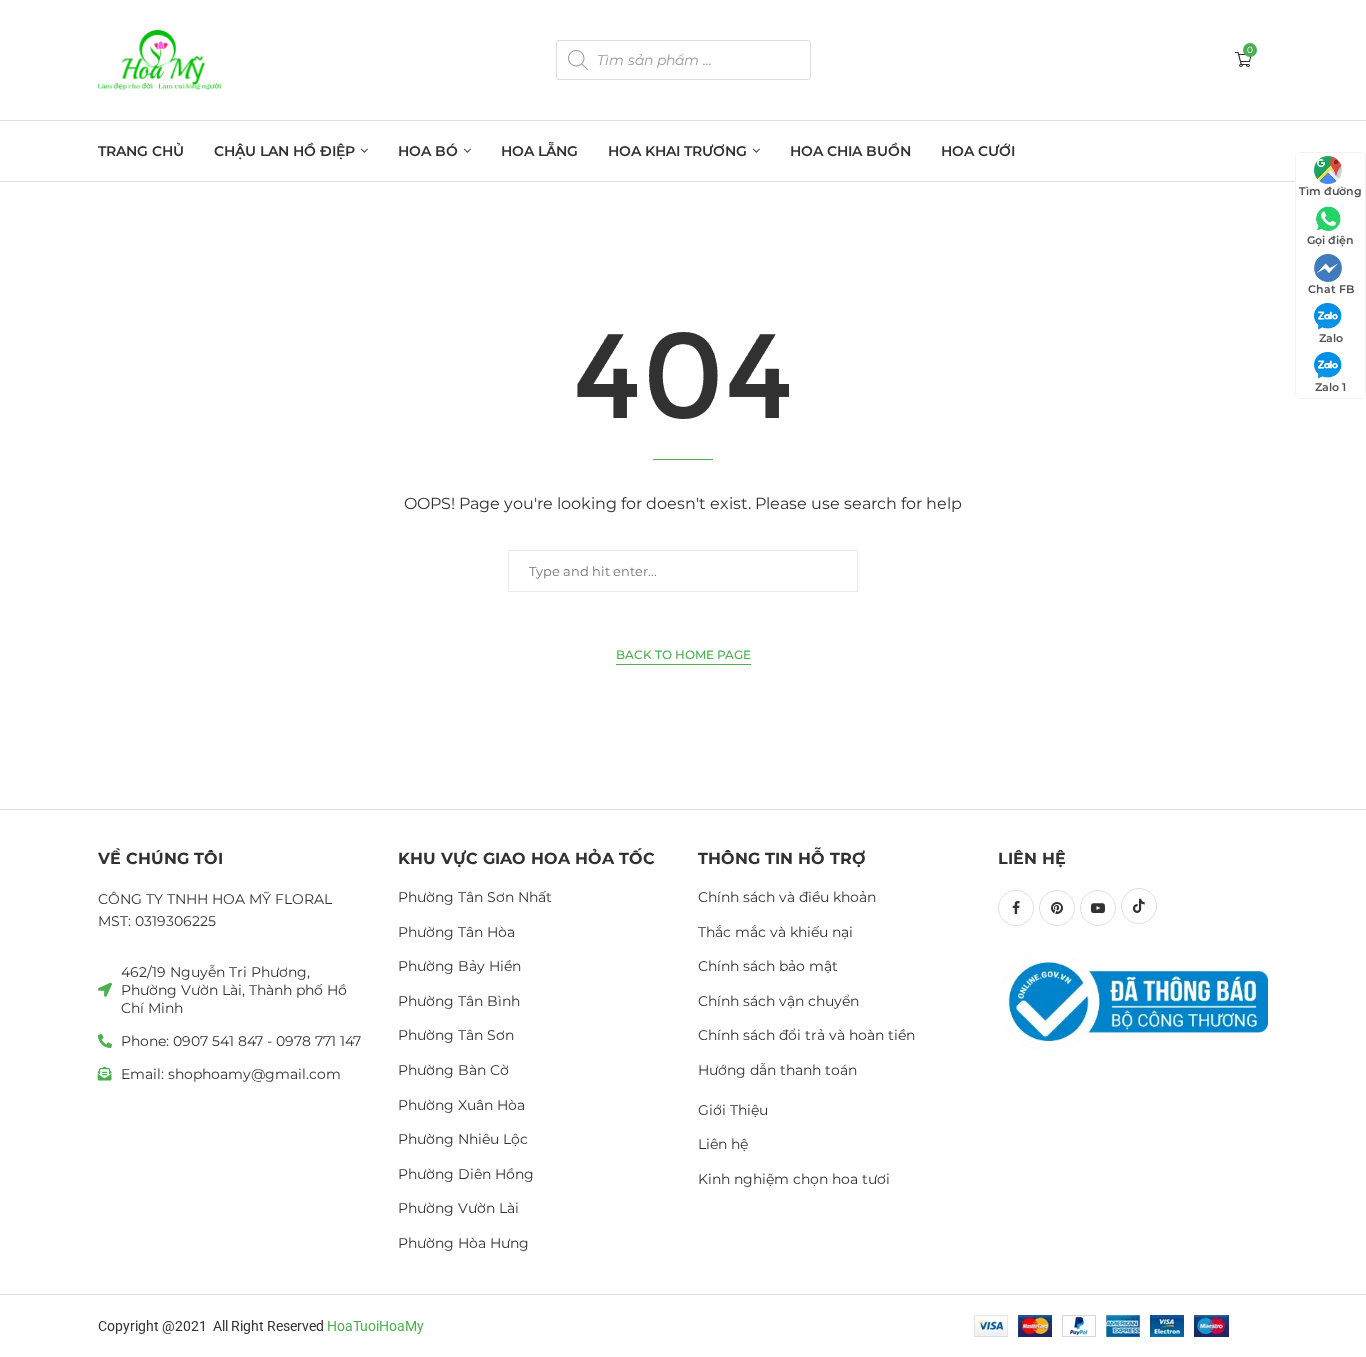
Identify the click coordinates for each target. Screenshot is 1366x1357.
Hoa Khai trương (677, 151)
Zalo (1331, 338)
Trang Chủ (141, 151)
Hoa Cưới (978, 151)
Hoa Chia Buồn (850, 151)
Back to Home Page (683, 654)
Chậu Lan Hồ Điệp (284, 151)
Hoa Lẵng (539, 151)
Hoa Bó (428, 151)
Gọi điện (1330, 240)
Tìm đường (1330, 191)
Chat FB (1331, 289)
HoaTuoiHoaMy (375, 1326)
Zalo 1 (1330, 387)
